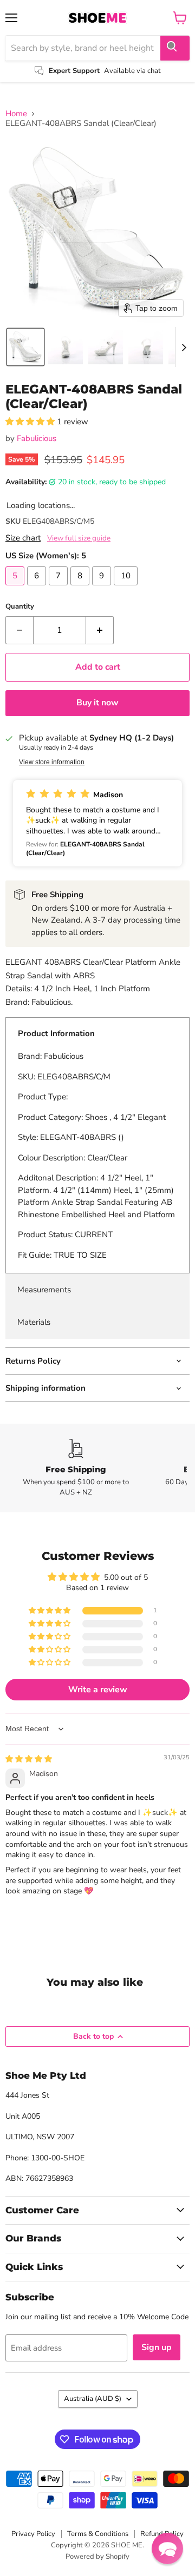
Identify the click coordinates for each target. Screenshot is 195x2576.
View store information (52, 762)
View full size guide (79, 538)
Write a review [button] (98, 1690)
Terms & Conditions (98, 2534)
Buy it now (97, 703)
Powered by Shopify (97, 2557)
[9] (103, 588)
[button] (25, 347)
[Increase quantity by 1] (100, 630)
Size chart (23, 538)
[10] (127, 588)
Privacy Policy (33, 2534)
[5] (16, 588)
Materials (34, 1322)
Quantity (20, 607)
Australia (93, 2399)
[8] (81, 588)
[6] (38, 588)
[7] (60, 588)
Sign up (157, 2347)
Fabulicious (37, 438)
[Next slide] (184, 347)
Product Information (56, 1033)
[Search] (175, 48)
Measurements (44, 1290)
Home (16, 114)
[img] (29, 1759)
